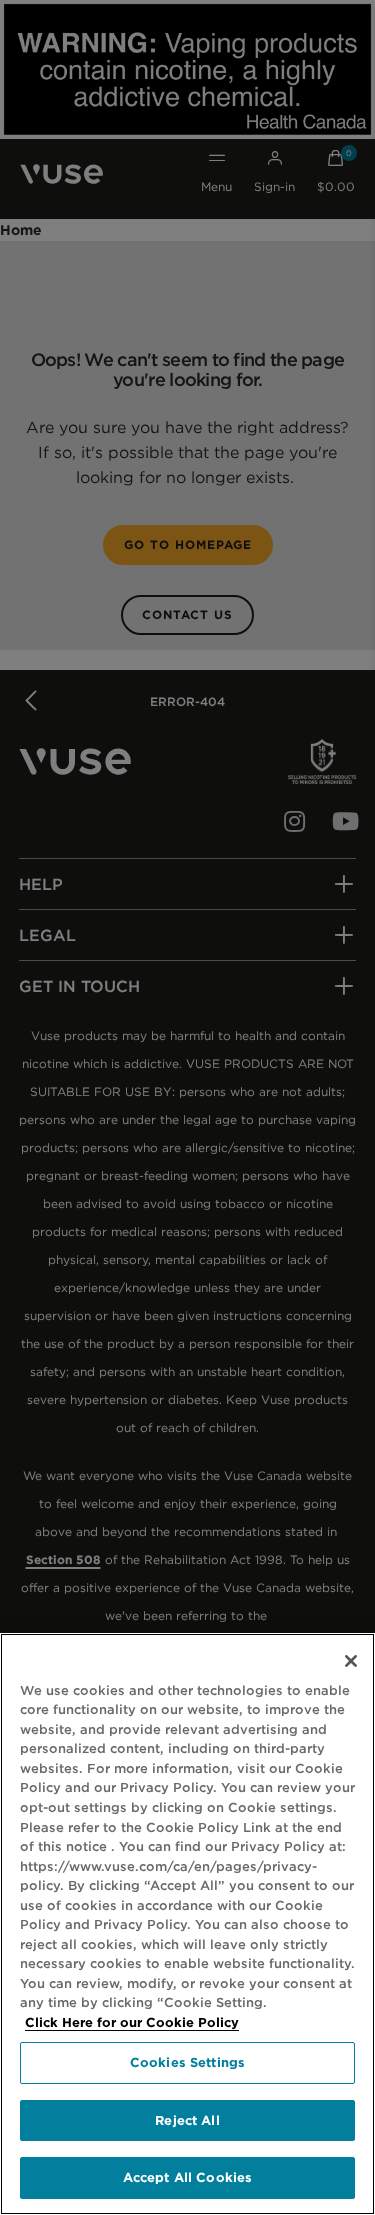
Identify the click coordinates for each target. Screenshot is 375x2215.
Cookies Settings (187, 2062)
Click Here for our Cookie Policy (132, 2022)
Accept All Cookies (187, 2177)
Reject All (187, 2120)
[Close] (351, 1661)
